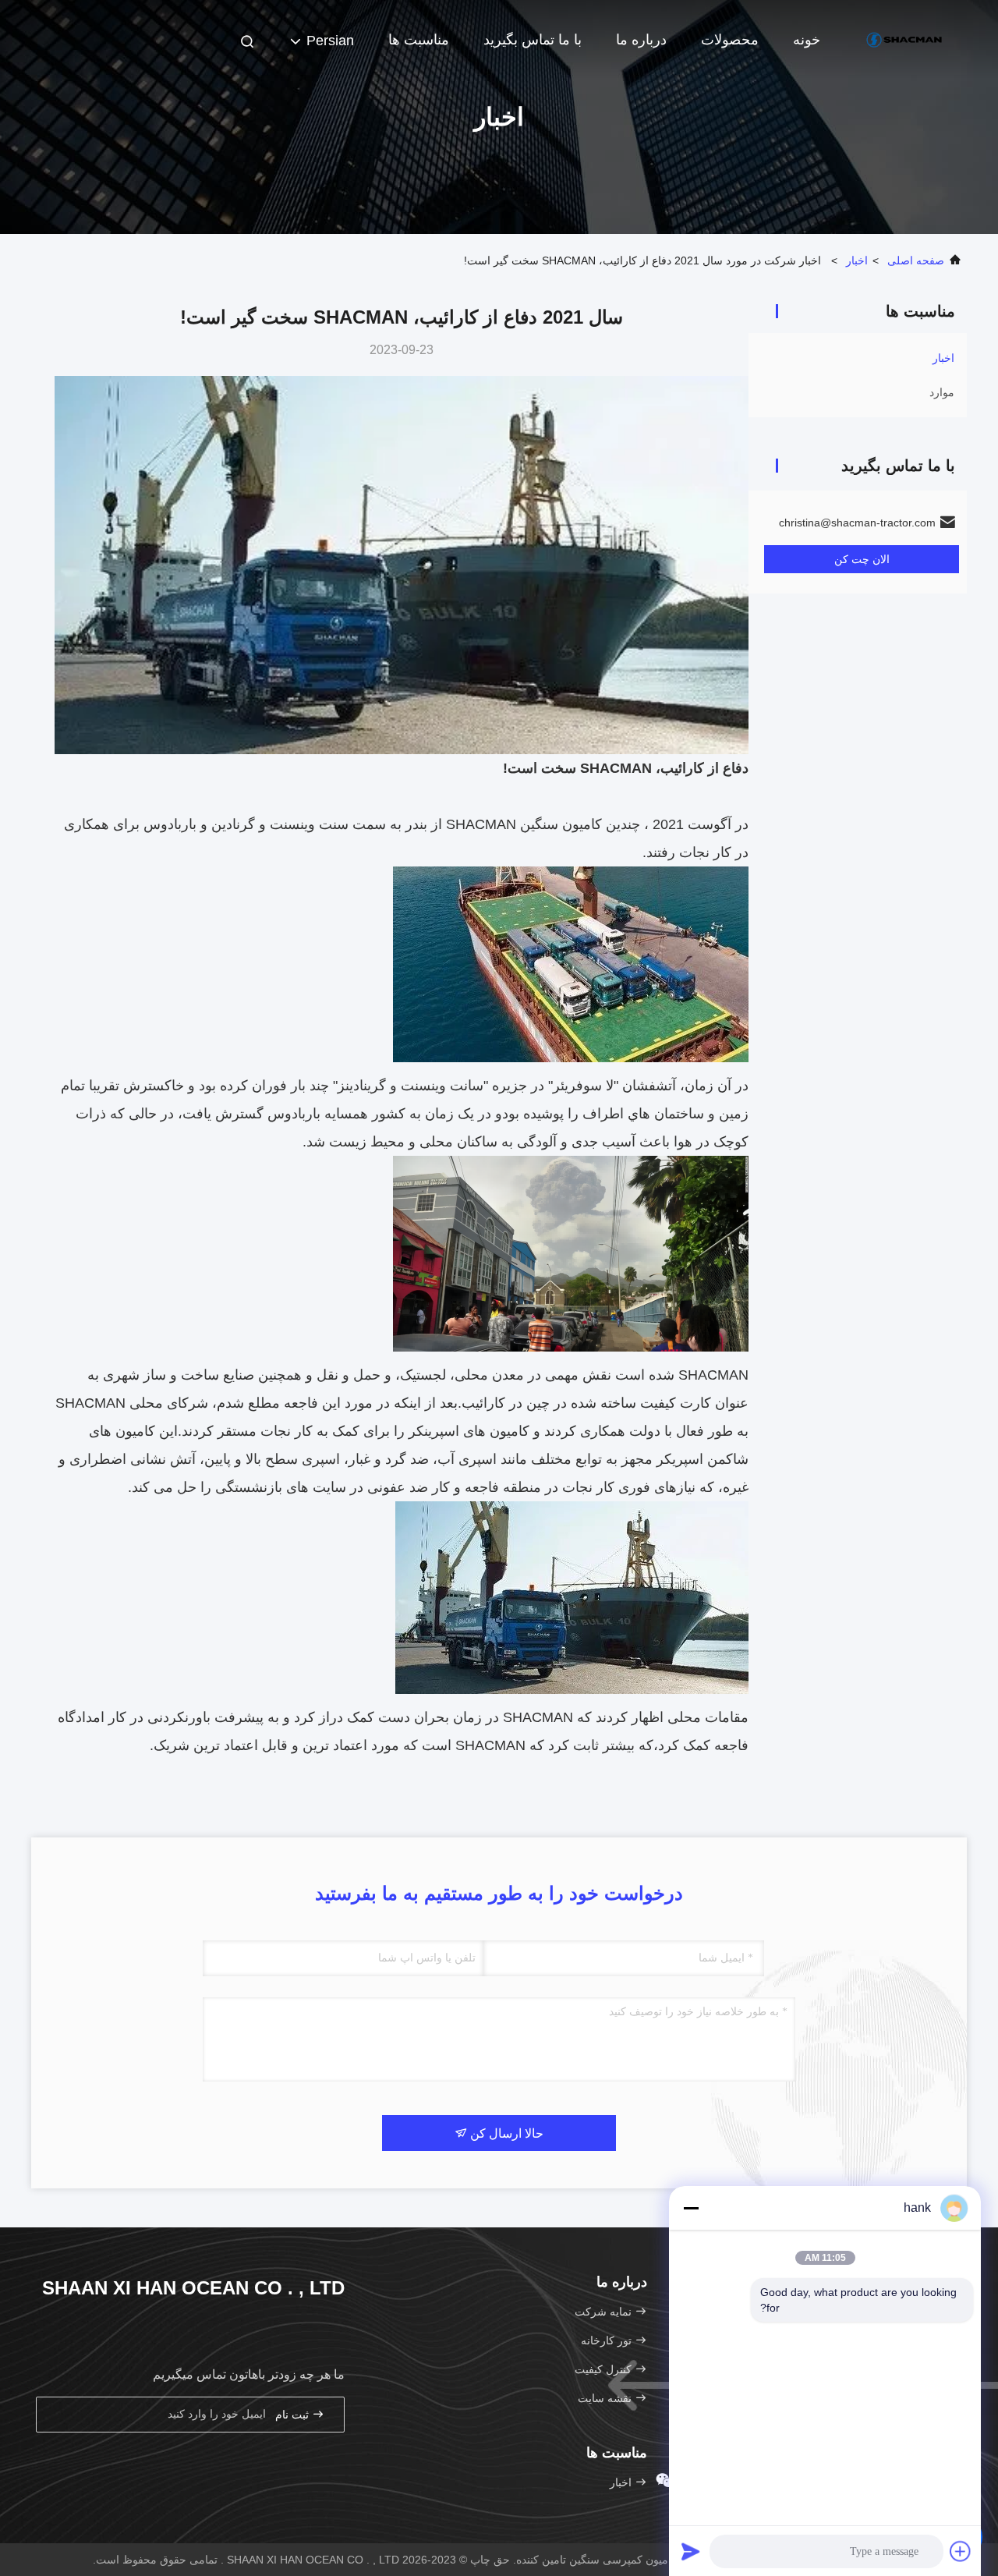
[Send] (691, 2551)
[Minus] (691, 2208)
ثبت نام (294, 2415)
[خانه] (904, 39)
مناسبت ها (419, 40)
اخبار (857, 260)
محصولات (730, 40)
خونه (807, 40)
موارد (942, 392)
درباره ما (641, 40)
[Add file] (961, 2551)
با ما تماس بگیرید (533, 40)
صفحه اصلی (916, 260)
